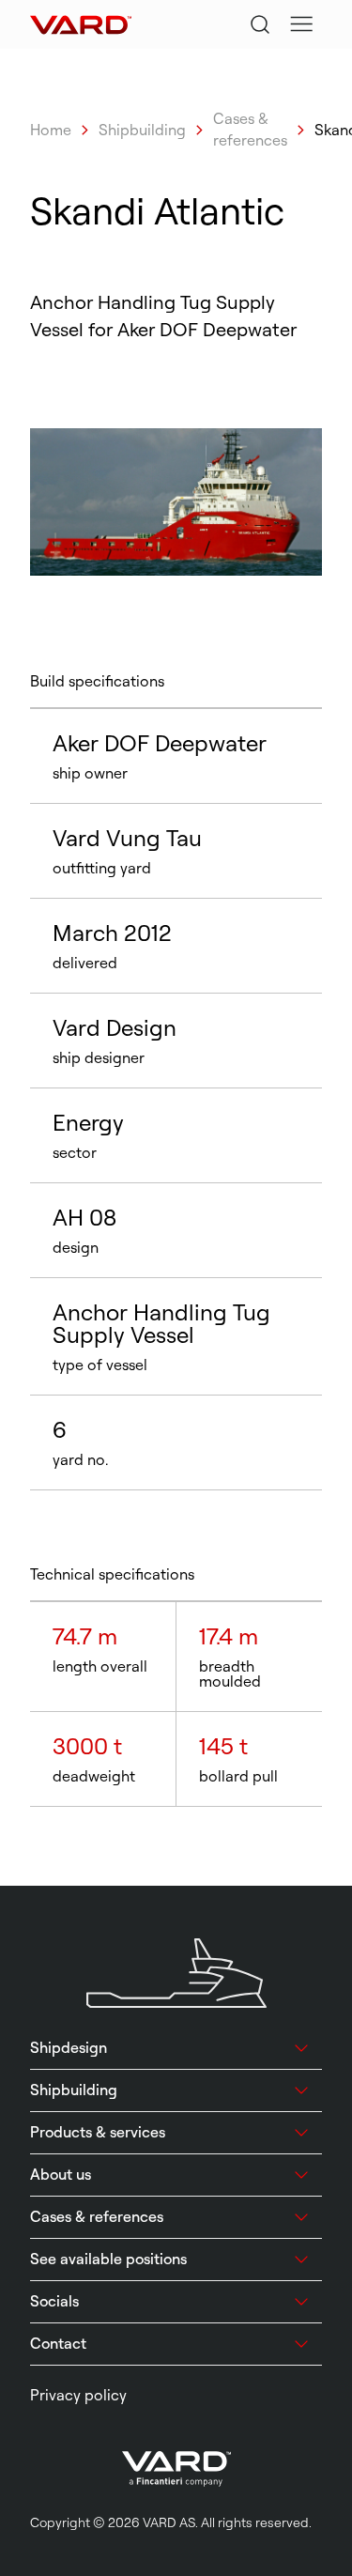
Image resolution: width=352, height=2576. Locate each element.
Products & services (98, 2132)
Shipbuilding (142, 130)
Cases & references (250, 129)
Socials (54, 2301)
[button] (301, 24)
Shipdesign (69, 2047)
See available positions (108, 2259)
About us (61, 2174)
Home (51, 130)
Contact (58, 2343)
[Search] (260, 24)
